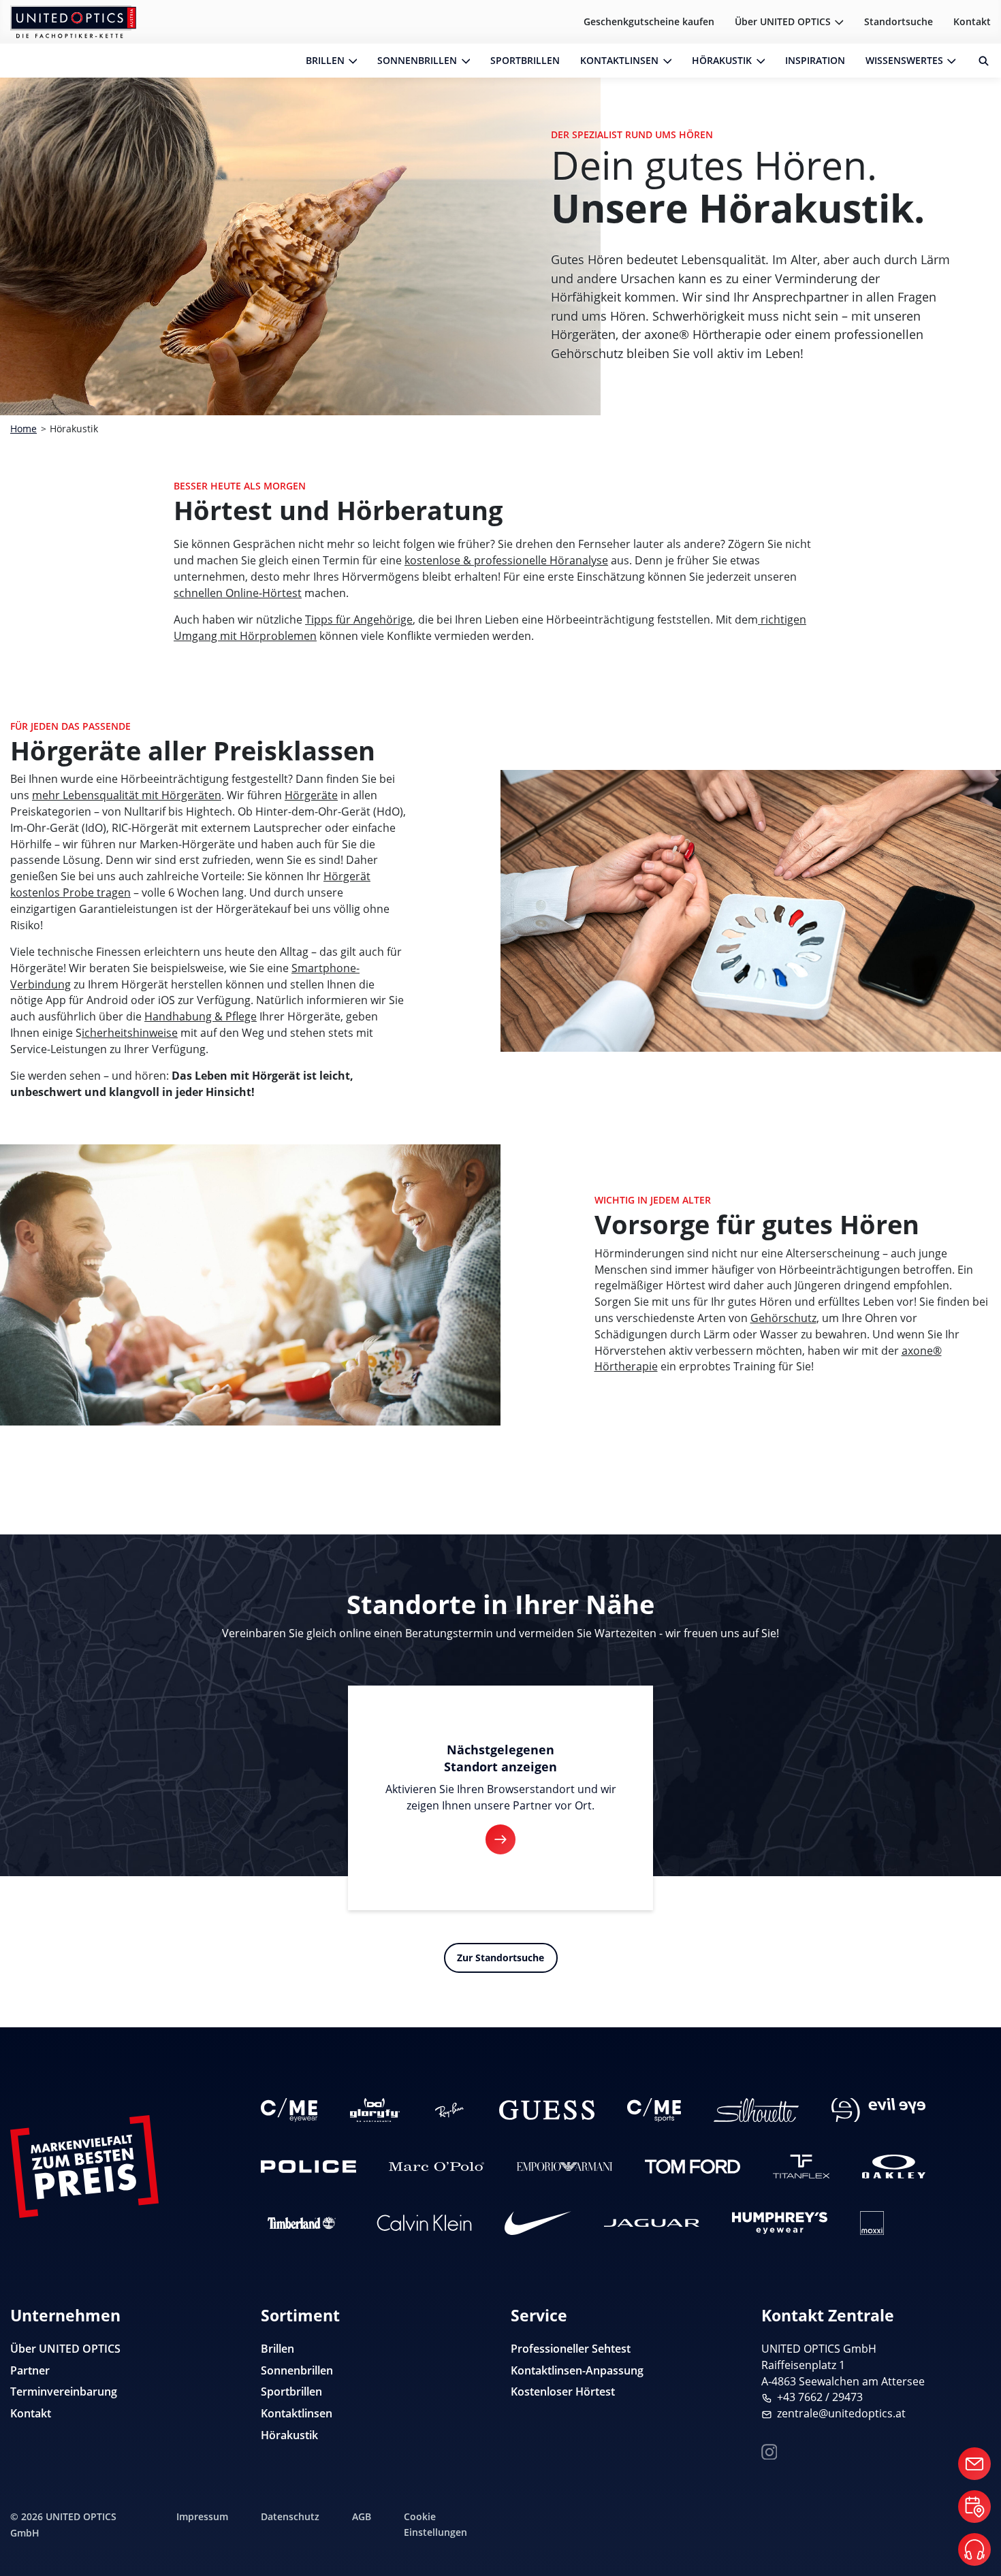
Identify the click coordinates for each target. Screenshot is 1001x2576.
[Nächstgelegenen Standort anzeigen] (500, 1839)
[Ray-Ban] (449, 2110)
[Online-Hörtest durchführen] (974, 2549)
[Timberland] (303, 2223)
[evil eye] (878, 2110)
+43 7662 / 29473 (820, 2397)
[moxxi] (872, 2223)
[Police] (308, 2167)
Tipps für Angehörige (359, 619)
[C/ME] (289, 2110)
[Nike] (538, 2223)
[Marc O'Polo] (436, 2167)
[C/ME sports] (654, 2110)
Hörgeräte (311, 795)
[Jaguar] (652, 2223)
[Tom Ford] (693, 2167)
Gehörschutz (783, 1318)
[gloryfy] (375, 2110)
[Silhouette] (756, 2110)
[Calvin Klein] (424, 2223)
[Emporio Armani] (565, 2167)
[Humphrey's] (780, 2223)
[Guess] (547, 2110)
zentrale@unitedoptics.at (841, 2413)
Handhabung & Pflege (201, 1016)
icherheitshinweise (130, 1033)
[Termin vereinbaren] (974, 2507)
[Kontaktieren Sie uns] (974, 2464)
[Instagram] (769, 2450)
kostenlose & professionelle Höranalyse (506, 560)
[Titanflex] (801, 2167)
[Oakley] (894, 2167)
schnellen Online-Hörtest (238, 593)
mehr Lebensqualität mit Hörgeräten (127, 795)
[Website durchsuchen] (979, 61)
